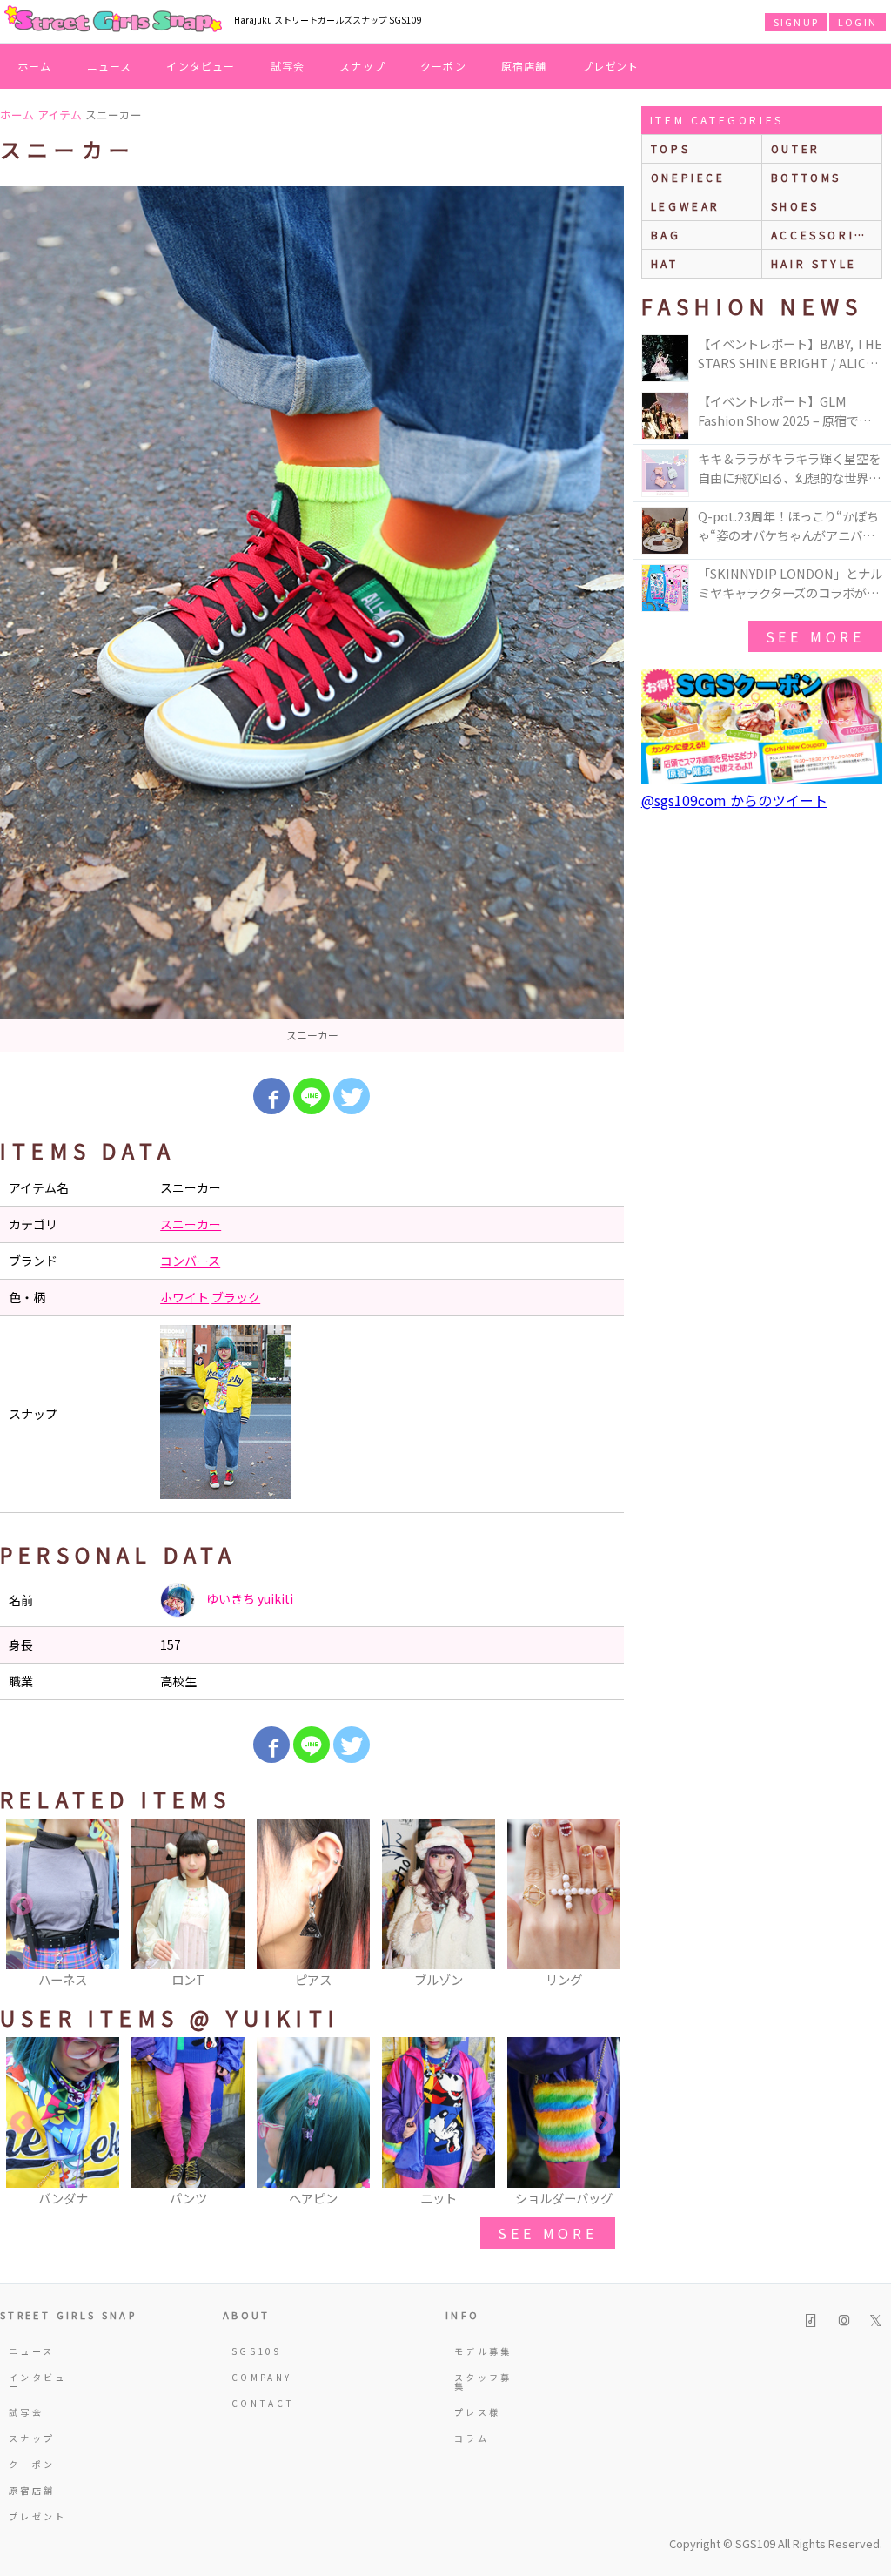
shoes (795, 206)
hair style (814, 263)
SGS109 (257, 2351)
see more (547, 2233)
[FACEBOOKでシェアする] (271, 1096)
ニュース (110, 66)
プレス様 (477, 2412)
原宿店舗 (524, 66)
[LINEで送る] (312, 1096)
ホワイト (184, 1297)
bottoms (806, 177)
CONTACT (263, 2403)
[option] (312, 619)
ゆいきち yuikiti (248, 1598)
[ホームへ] (113, 20)
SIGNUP (796, 22)
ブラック (236, 1297)
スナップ (362, 66)
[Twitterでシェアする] (352, 1096)
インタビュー (201, 66)
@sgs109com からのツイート (734, 800)
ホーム (35, 66)
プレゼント (611, 66)
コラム (472, 2438)
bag (666, 235)
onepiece (688, 177)
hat (665, 263)
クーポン (443, 66)
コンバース (190, 1261)
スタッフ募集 (483, 2381)
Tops (670, 148)
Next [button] (602, 1905)
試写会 (288, 66)
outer (796, 148)
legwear (686, 206)
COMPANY (262, 2377)
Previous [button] (22, 1905)
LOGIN (858, 22)
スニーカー (191, 1224)
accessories (822, 235)
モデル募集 (483, 2351)
